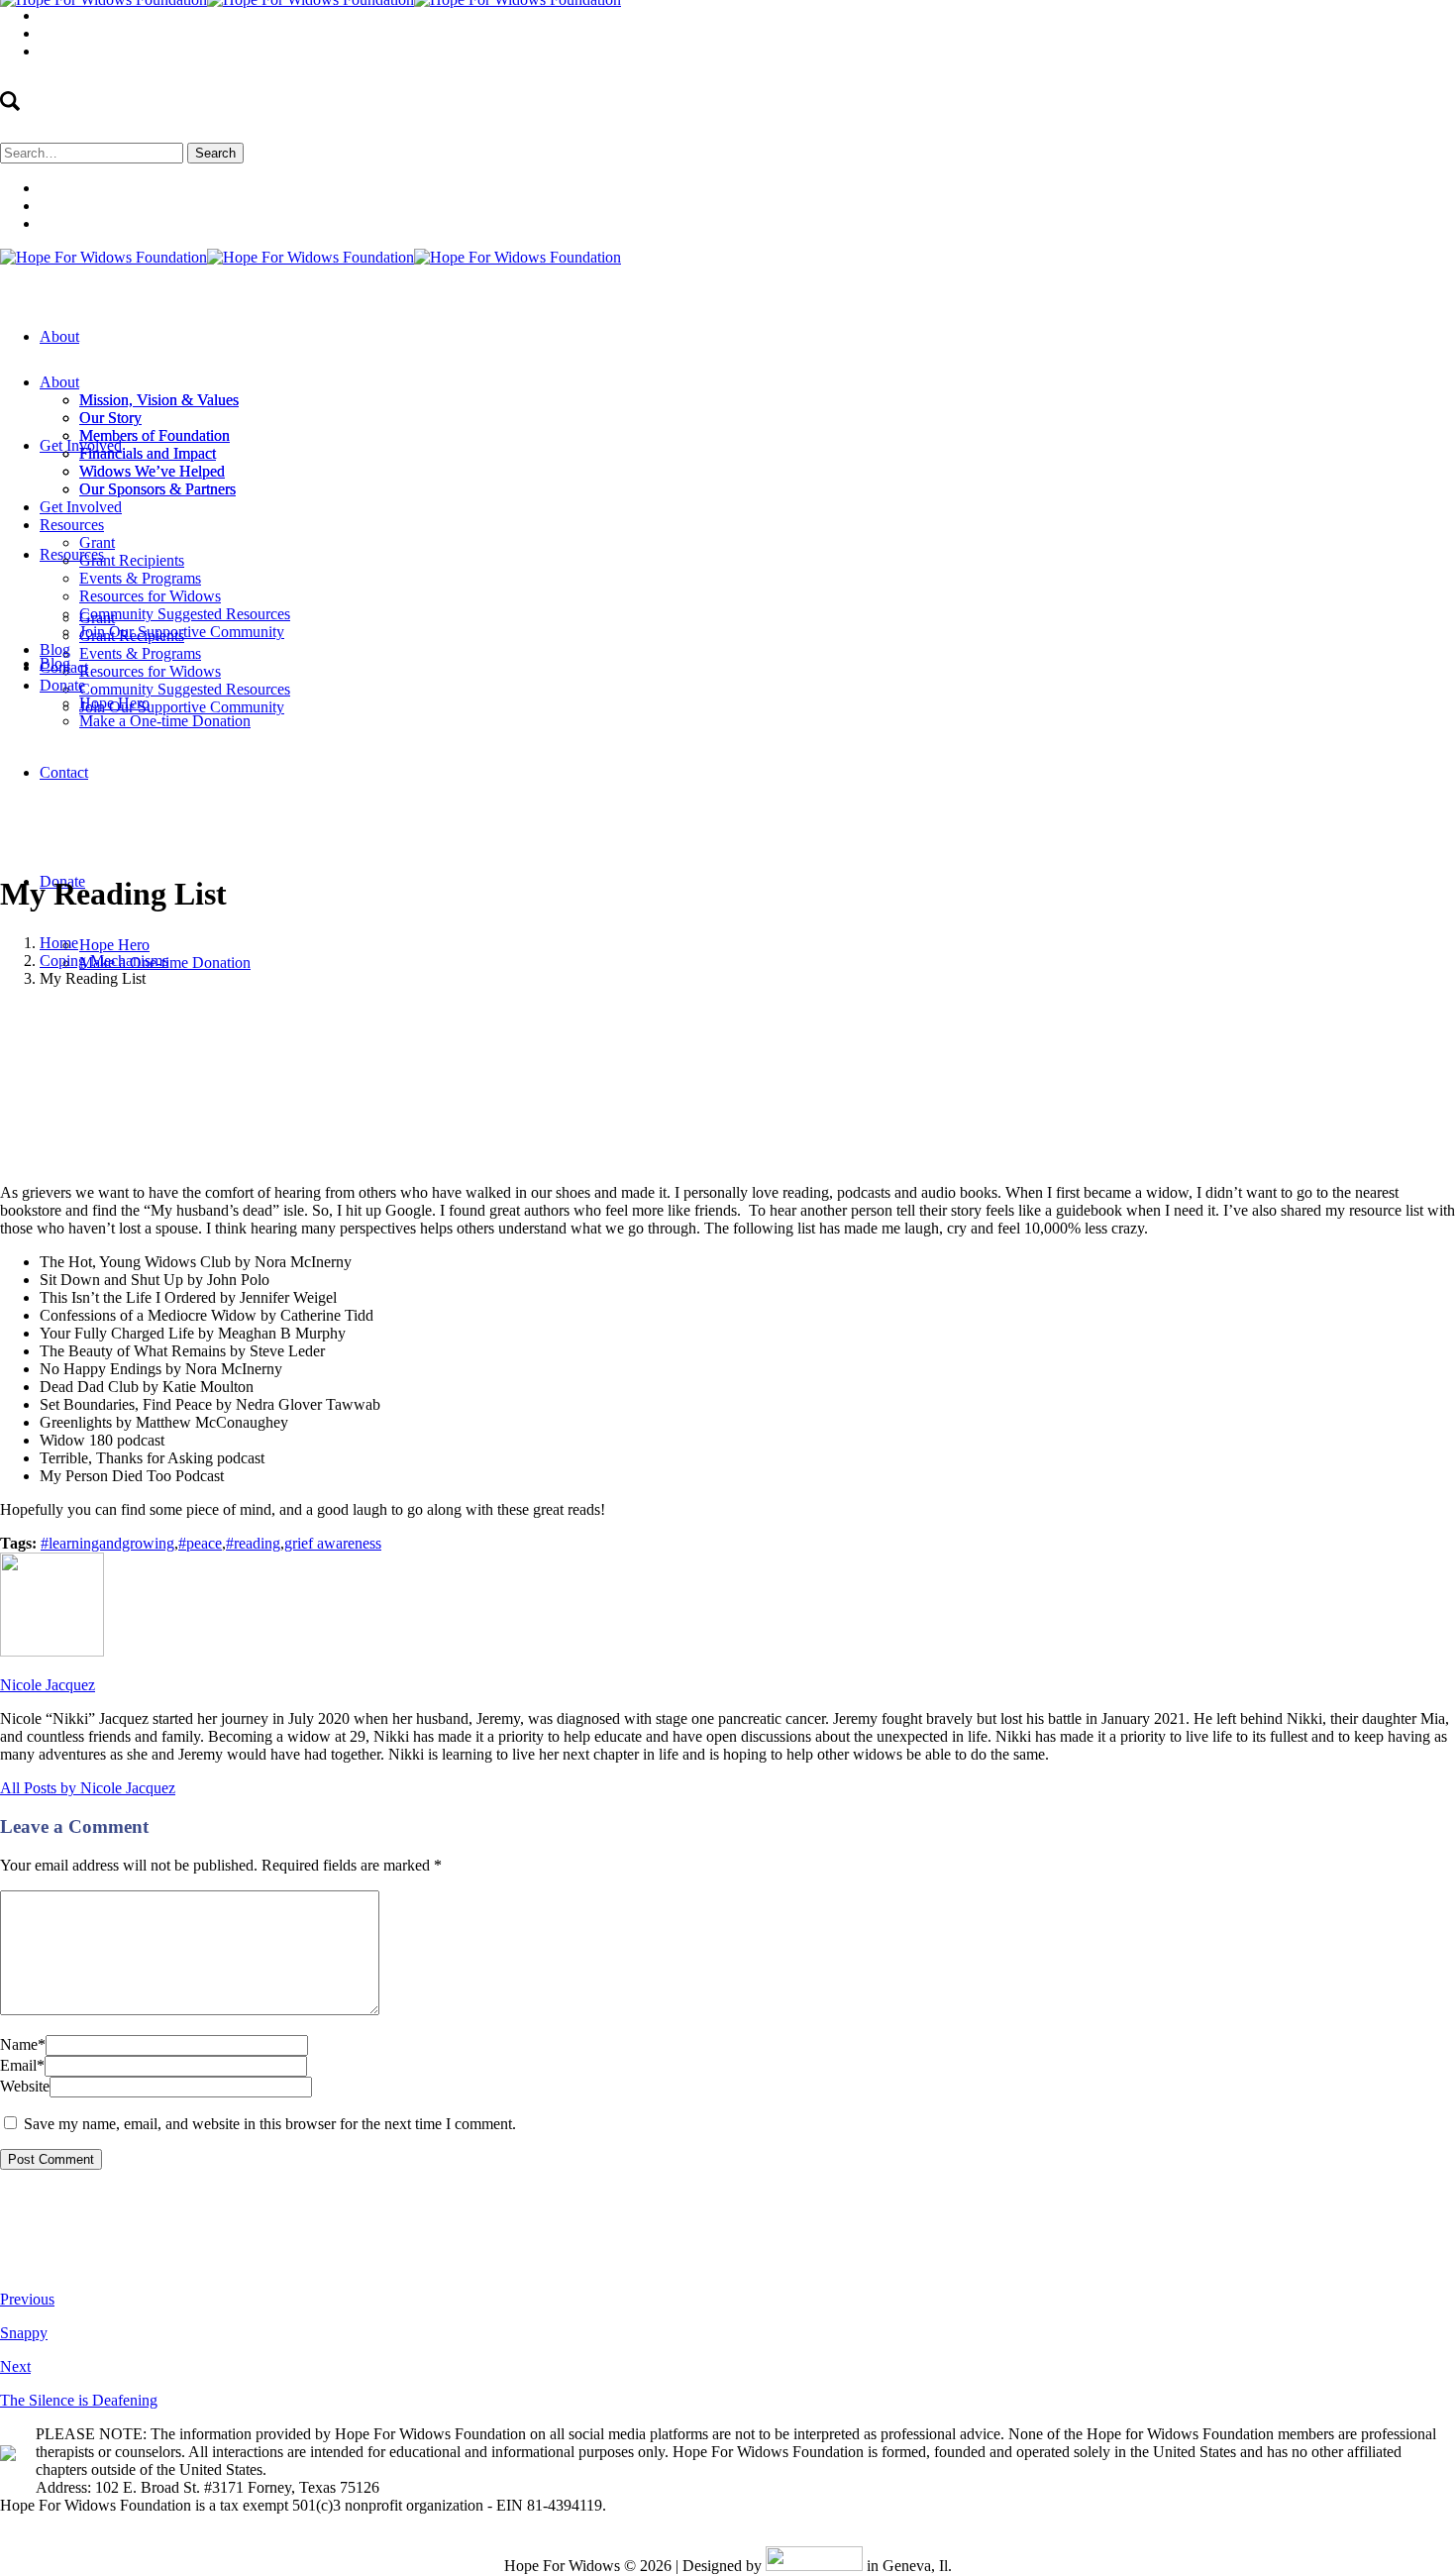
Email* (22, 2065)
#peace (200, 1543)
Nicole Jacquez (504, 1012)
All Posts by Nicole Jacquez (88, 1788)
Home (59, 943)
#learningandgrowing (107, 1543)
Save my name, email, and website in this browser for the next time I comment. (270, 2124)
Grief (278, 1012)
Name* (23, 2044)
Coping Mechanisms (104, 961)
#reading (253, 1543)
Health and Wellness (366, 1012)
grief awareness (333, 1543)
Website (25, 2086)
